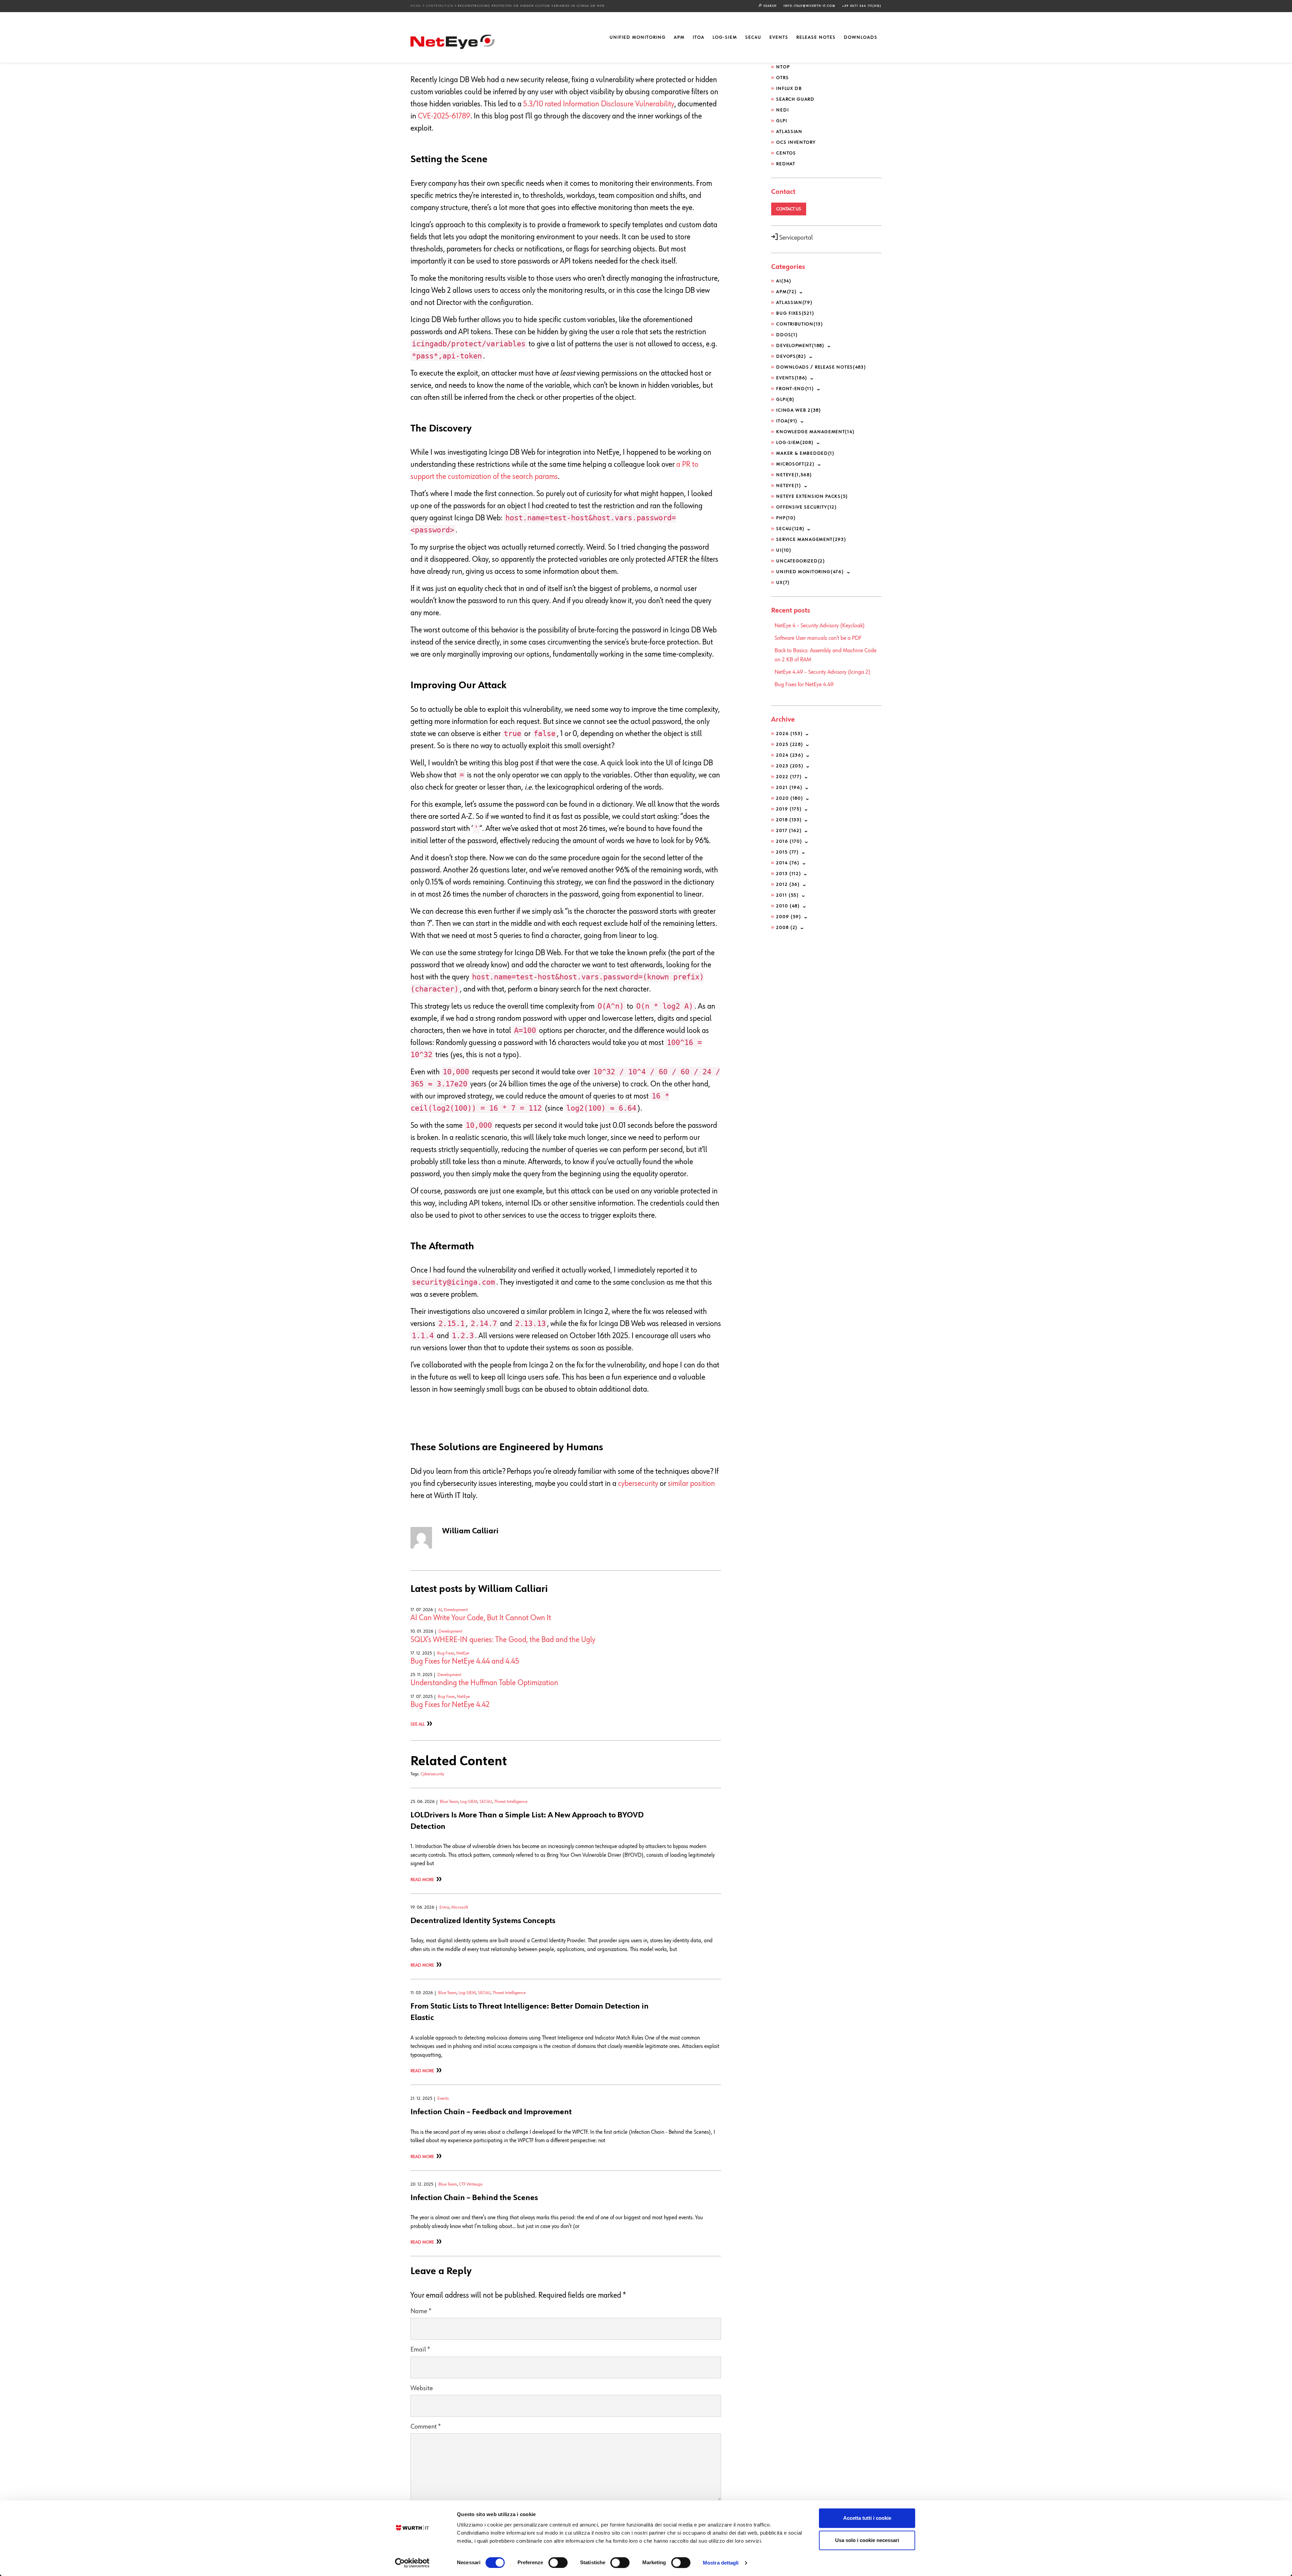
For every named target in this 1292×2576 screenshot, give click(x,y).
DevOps (791, 356)
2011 (787, 895)
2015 (787, 852)
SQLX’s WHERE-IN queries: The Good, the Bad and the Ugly (503, 1640)
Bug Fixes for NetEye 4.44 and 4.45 (465, 1661)
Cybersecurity (432, 1774)
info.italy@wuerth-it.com (810, 6)
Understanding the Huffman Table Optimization (484, 1683)
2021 (789, 788)
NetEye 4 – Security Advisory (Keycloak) (820, 626)
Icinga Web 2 (799, 410)
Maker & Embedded (805, 453)
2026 (789, 734)
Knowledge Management (815, 432)
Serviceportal (795, 238)
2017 (789, 831)
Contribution (440, 6)
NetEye (463, 1653)
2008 (787, 928)
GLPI (782, 121)
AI (440, 1610)
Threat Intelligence (511, 1802)
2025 (790, 744)
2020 (790, 798)
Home (416, 6)
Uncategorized (801, 561)
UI (784, 550)
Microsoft (460, 1907)
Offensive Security (806, 507)
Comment (426, 2427)
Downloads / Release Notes (821, 367)
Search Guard (795, 99)
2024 (790, 755)
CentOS (786, 153)
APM (679, 37)
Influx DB (789, 89)
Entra (444, 1907)
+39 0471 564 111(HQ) (862, 6)
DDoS (787, 335)
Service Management (811, 539)
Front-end (795, 389)
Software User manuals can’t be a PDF (818, 638)
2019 (789, 809)
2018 (789, 820)
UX (783, 583)
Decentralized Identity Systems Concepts (483, 1921)
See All (418, 1724)
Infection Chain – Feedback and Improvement (491, 2112)
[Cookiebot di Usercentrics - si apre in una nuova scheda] (412, 2563)
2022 (789, 777)
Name (421, 2311)
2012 (788, 884)
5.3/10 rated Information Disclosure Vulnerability (599, 104)
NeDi (782, 110)
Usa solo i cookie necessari (867, 2540)
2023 (790, 766)
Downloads (861, 37)
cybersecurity (638, 1484)
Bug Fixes (446, 1653)
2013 (789, 874)
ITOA (699, 37)
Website (422, 2388)
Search (769, 6)
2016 (789, 841)
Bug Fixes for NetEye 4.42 (450, 1705)
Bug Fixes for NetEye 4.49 (804, 685)
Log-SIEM (725, 37)
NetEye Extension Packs (812, 496)
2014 (788, 863)
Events (779, 37)
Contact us (789, 209)
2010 (788, 906)
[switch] (558, 2563)
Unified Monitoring (638, 37)
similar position (691, 1484)
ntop (783, 67)
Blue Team (449, 1802)
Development (456, 1610)
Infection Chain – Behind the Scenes (474, 2198)
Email (420, 2350)
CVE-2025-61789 (444, 116)
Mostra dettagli (721, 2563)
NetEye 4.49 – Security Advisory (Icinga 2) (822, 672)
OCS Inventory (796, 142)
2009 (789, 917)
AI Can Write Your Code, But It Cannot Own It (481, 1618)
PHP (786, 518)
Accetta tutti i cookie (867, 2518)
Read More (422, 1880)
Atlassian (789, 132)
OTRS (782, 78)
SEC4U (753, 37)
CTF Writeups (471, 2184)
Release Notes (816, 37)
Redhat (786, 164)
